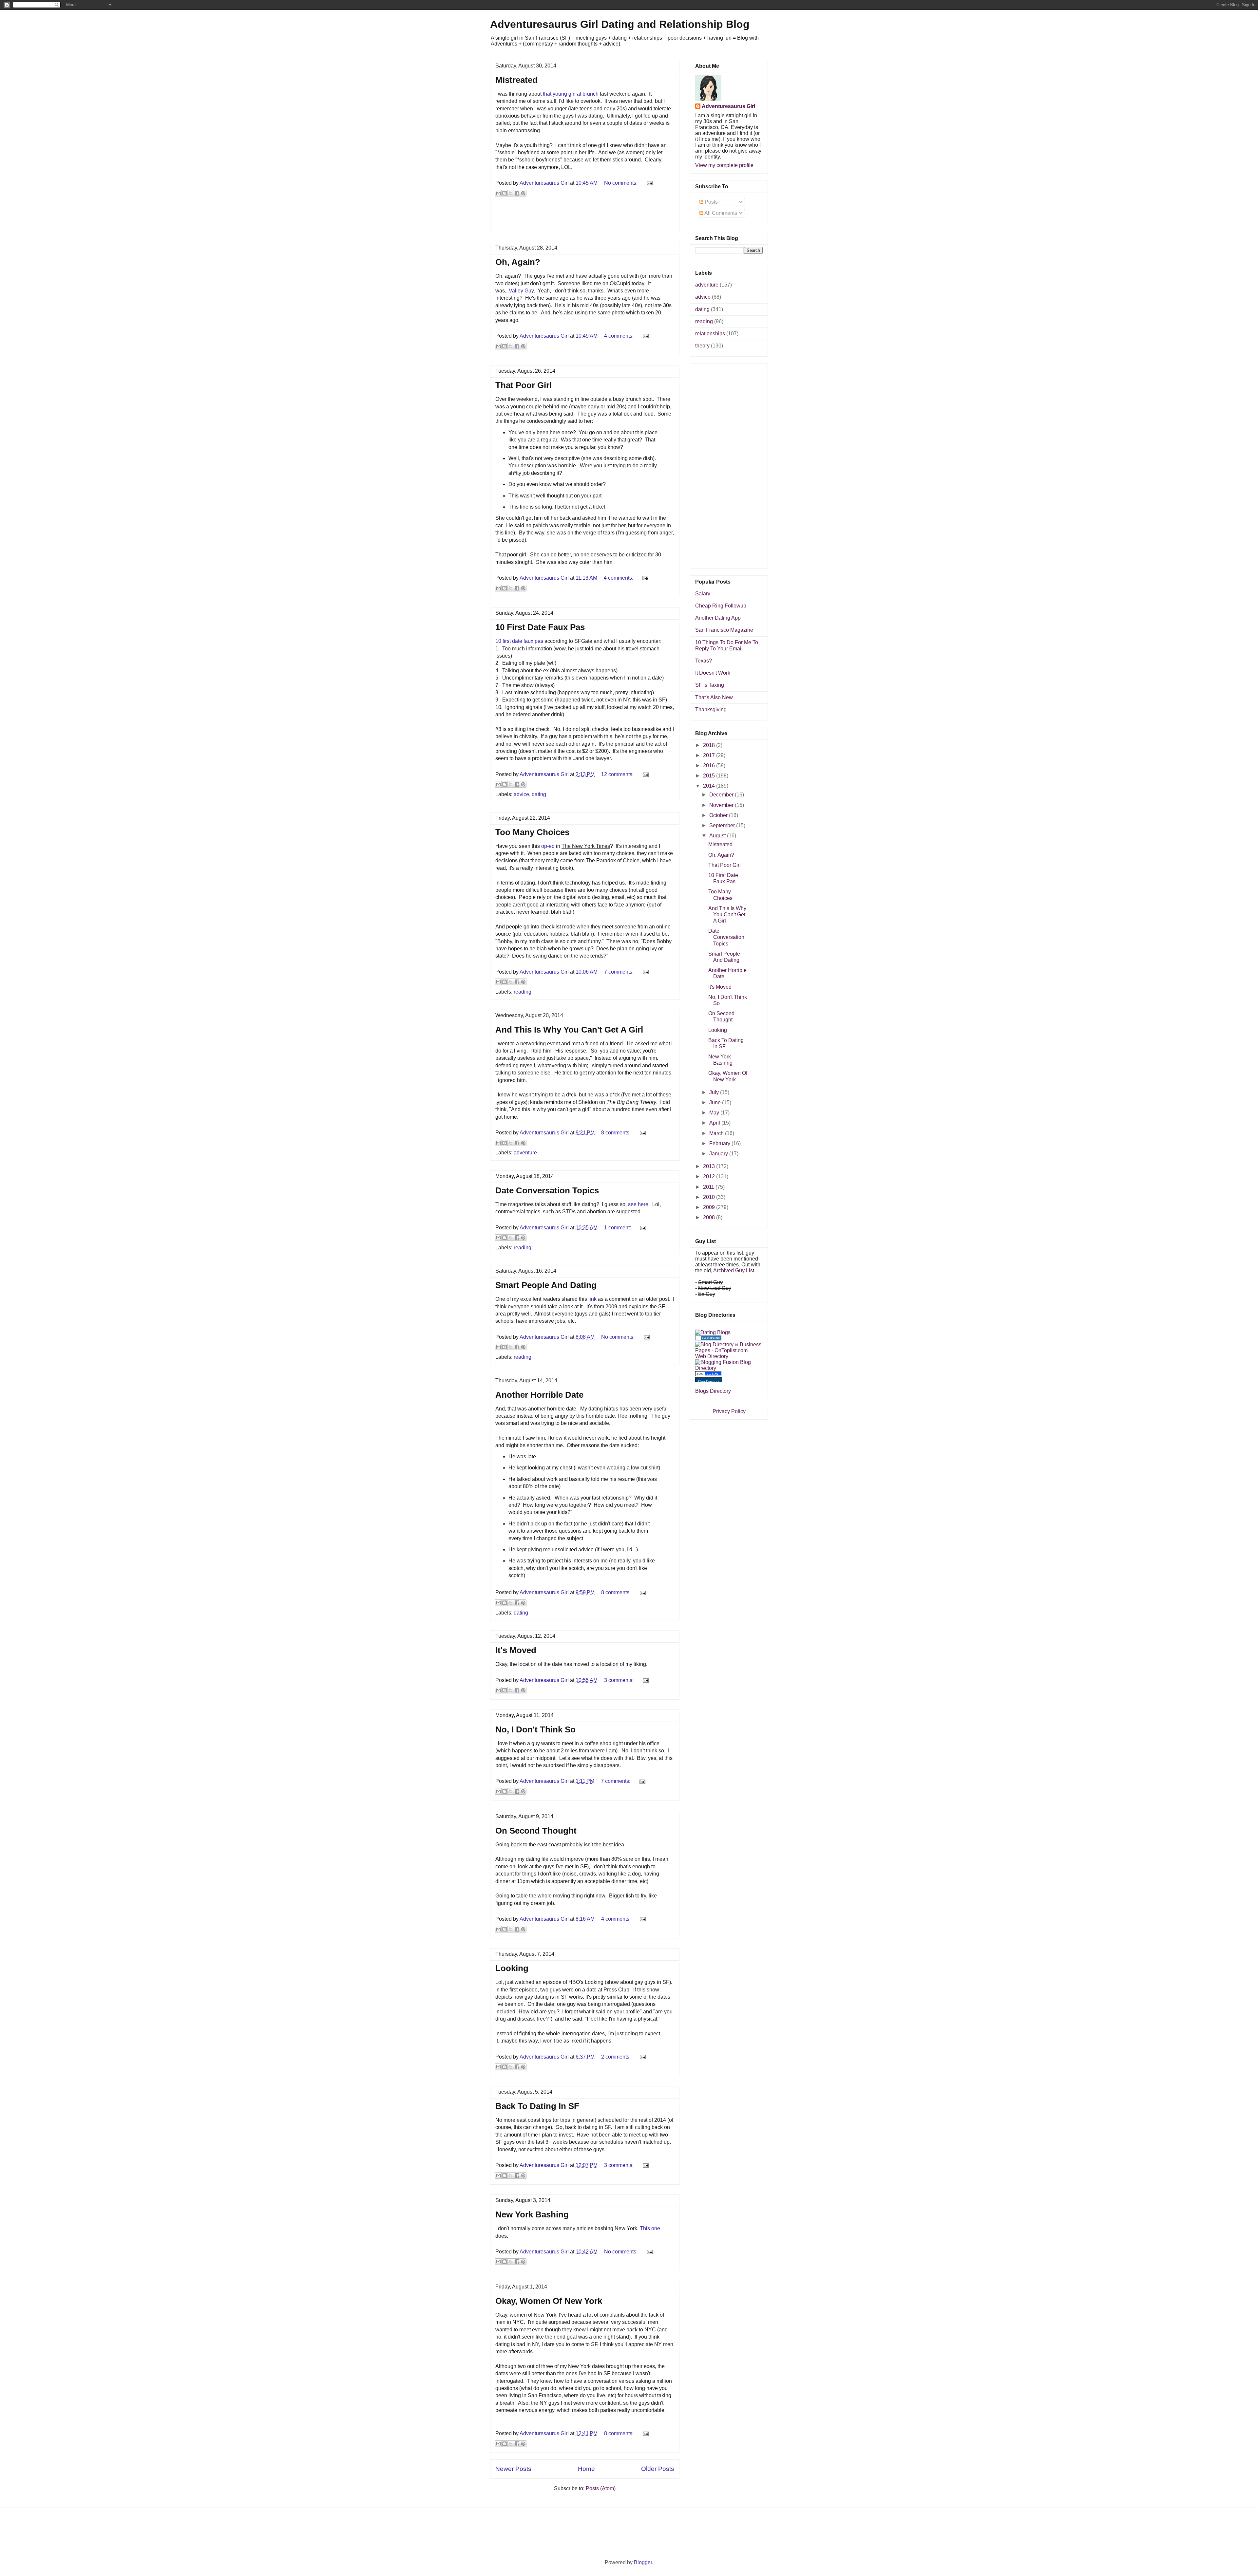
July (715, 1092)
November (722, 805)
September (723, 825)
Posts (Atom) (601, 2488)
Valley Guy (521, 291)
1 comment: (618, 1228)
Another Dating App (718, 618)
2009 (710, 1207)
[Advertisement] (585, 217)
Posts (711, 202)
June (716, 1102)
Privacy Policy (729, 1411)
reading (523, 992)
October (719, 815)
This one (650, 2228)
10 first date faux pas (519, 641)
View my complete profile (724, 165)
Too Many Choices (532, 832)
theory (702, 346)
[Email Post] (648, 183)
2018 (710, 745)
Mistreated (516, 80)
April (715, 1123)
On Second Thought (536, 1831)
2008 (710, 1217)
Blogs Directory (713, 1391)
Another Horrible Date (539, 1395)
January (719, 1154)
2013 (710, 1166)
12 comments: (618, 774)
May (715, 1113)
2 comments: (617, 2057)
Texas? (704, 661)
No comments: (621, 183)
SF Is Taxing (710, 685)
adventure (525, 1153)
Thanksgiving (711, 709)
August (718, 836)
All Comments (720, 213)
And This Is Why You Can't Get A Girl (569, 1030)
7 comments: (619, 972)
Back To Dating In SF (537, 2106)
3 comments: (619, 1680)
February (720, 1143)
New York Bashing (532, 2214)
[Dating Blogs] (713, 1332)
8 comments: (617, 1133)
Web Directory (712, 1356)
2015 (710, 776)
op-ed (548, 846)
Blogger (643, 2562)
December (722, 795)
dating (539, 794)
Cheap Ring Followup (721, 606)
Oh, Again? (518, 262)
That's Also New (714, 697)
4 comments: (619, 336)
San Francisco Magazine (724, 630)
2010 (710, 1197)
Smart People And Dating (546, 1285)
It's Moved (516, 1650)
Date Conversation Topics (547, 1190)
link (592, 1299)
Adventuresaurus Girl (728, 106)
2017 (710, 755)
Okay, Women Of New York (549, 2301)
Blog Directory (709, 1381)
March (717, 1133)
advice (521, 794)
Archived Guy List (734, 1270)
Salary (703, 594)
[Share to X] (511, 193)
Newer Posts (513, 2469)
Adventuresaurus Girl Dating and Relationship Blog (620, 24)
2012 (710, 1176)
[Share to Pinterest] (523, 193)
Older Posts (658, 2469)
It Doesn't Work (713, 673)
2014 (710, 786)
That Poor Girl (524, 385)
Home (586, 2469)
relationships (710, 334)
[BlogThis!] (505, 193)
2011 (709, 1187)
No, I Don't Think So (535, 1729)
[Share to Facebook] (517, 193)
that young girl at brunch (571, 94)
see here (638, 1204)
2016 (710, 765)
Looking (512, 1968)
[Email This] (498, 193)
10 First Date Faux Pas (540, 627)
